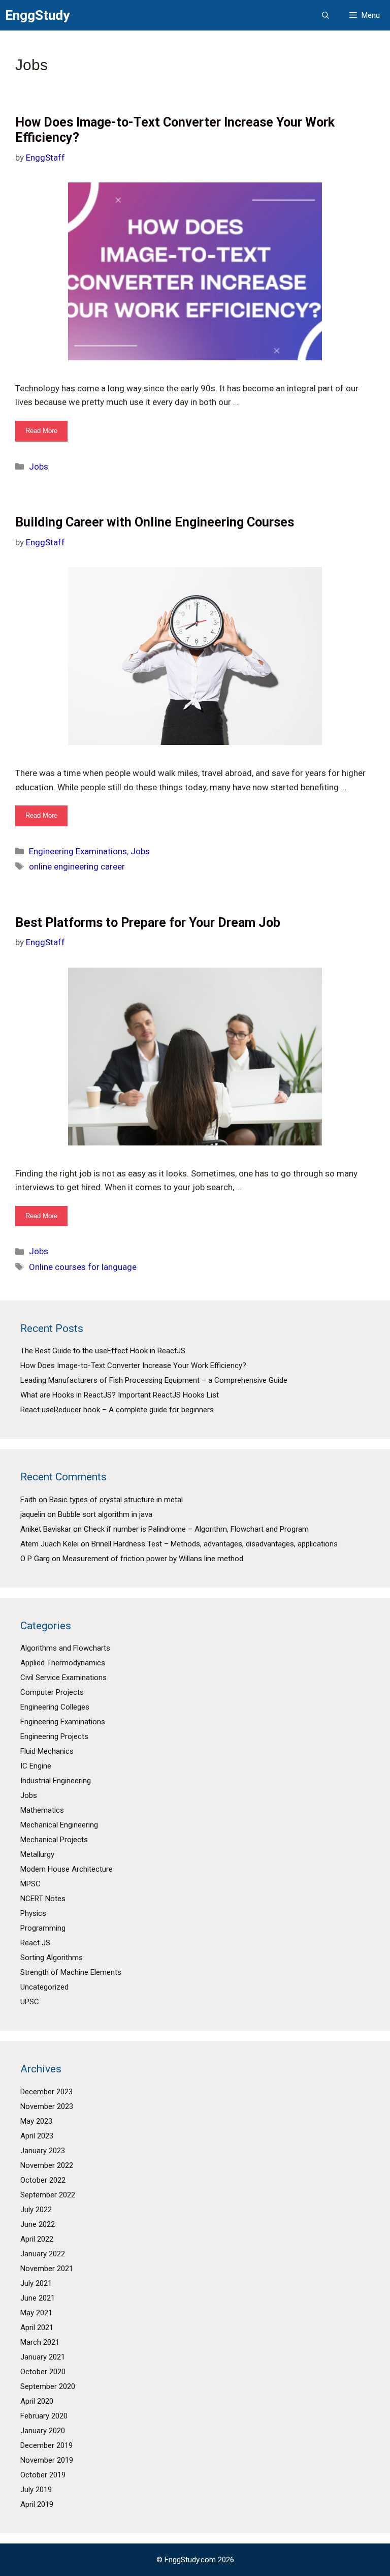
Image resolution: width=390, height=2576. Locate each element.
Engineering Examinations (78, 851)
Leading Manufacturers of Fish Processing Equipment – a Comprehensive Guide (154, 1380)
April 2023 (37, 2136)
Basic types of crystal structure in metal (116, 1500)
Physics (33, 1913)
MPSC (30, 1884)
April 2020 (37, 2401)
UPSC (30, 2002)
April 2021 (37, 2327)
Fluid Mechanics (47, 1751)
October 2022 (43, 2180)
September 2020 (48, 2386)
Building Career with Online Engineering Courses (155, 522)
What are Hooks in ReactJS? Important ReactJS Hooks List (120, 1395)
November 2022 (47, 2165)
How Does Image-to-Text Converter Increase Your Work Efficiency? (133, 1365)
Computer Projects (52, 1692)
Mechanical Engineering (59, 1825)
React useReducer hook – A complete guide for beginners (117, 1410)
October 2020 (43, 2372)
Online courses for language (83, 1267)
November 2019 (47, 2460)
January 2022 (43, 2254)
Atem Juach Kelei (50, 1544)
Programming (43, 1928)
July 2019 (36, 2490)
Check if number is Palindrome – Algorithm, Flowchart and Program (196, 1529)
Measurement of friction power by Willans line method (153, 1559)
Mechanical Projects (54, 1840)
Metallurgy (37, 1854)
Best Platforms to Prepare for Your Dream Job (148, 923)
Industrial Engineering (56, 1781)
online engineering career (77, 866)
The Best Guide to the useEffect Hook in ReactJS (103, 1351)
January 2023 (43, 2151)
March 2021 (40, 2342)
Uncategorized (44, 1987)
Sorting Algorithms (52, 1958)
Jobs (39, 467)
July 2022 (36, 2210)
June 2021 (38, 2298)
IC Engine (36, 1766)
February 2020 (44, 2416)
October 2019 (43, 2475)
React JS (35, 1943)
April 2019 (37, 2504)
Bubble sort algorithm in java (105, 1514)
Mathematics (42, 1810)
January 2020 (43, 2431)
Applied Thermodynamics (63, 1663)
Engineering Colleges (55, 1707)
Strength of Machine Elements (71, 1972)
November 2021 (47, 2269)
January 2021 (43, 2357)
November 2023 (47, 2106)
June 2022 (38, 2224)
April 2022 (37, 2239)
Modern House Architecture (67, 1869)
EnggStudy (37, 15)
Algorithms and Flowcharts (65, 1648)
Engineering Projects (54, 1736)
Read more (46, 434)
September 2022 (48, 2195)
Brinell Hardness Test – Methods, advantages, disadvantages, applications (215, 1544)
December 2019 (46, 2445)
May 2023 (36, 2121)
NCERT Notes (43, 1899)
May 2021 (36, 2313)
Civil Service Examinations (63, 1678)
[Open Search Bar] (326, 15)
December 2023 (46, 2092)
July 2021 (36, 2283)
